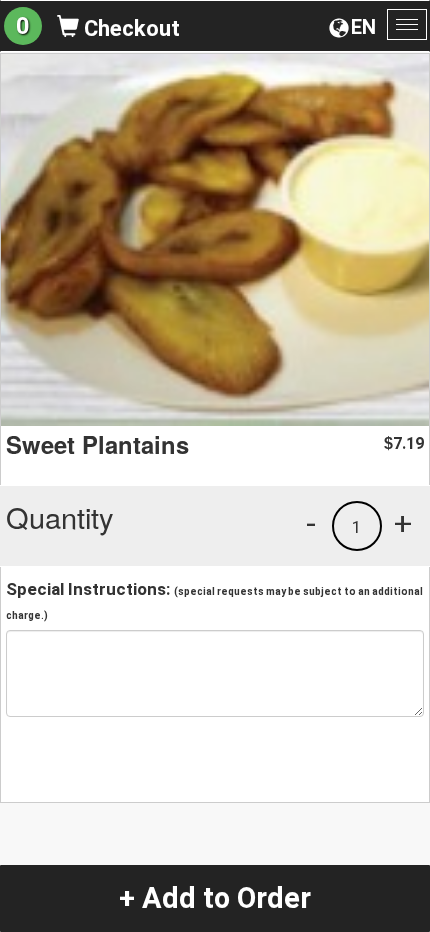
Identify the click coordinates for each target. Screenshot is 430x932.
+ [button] (403, 523)
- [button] (311, 523)
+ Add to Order (215, 898)
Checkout (129, 28)
